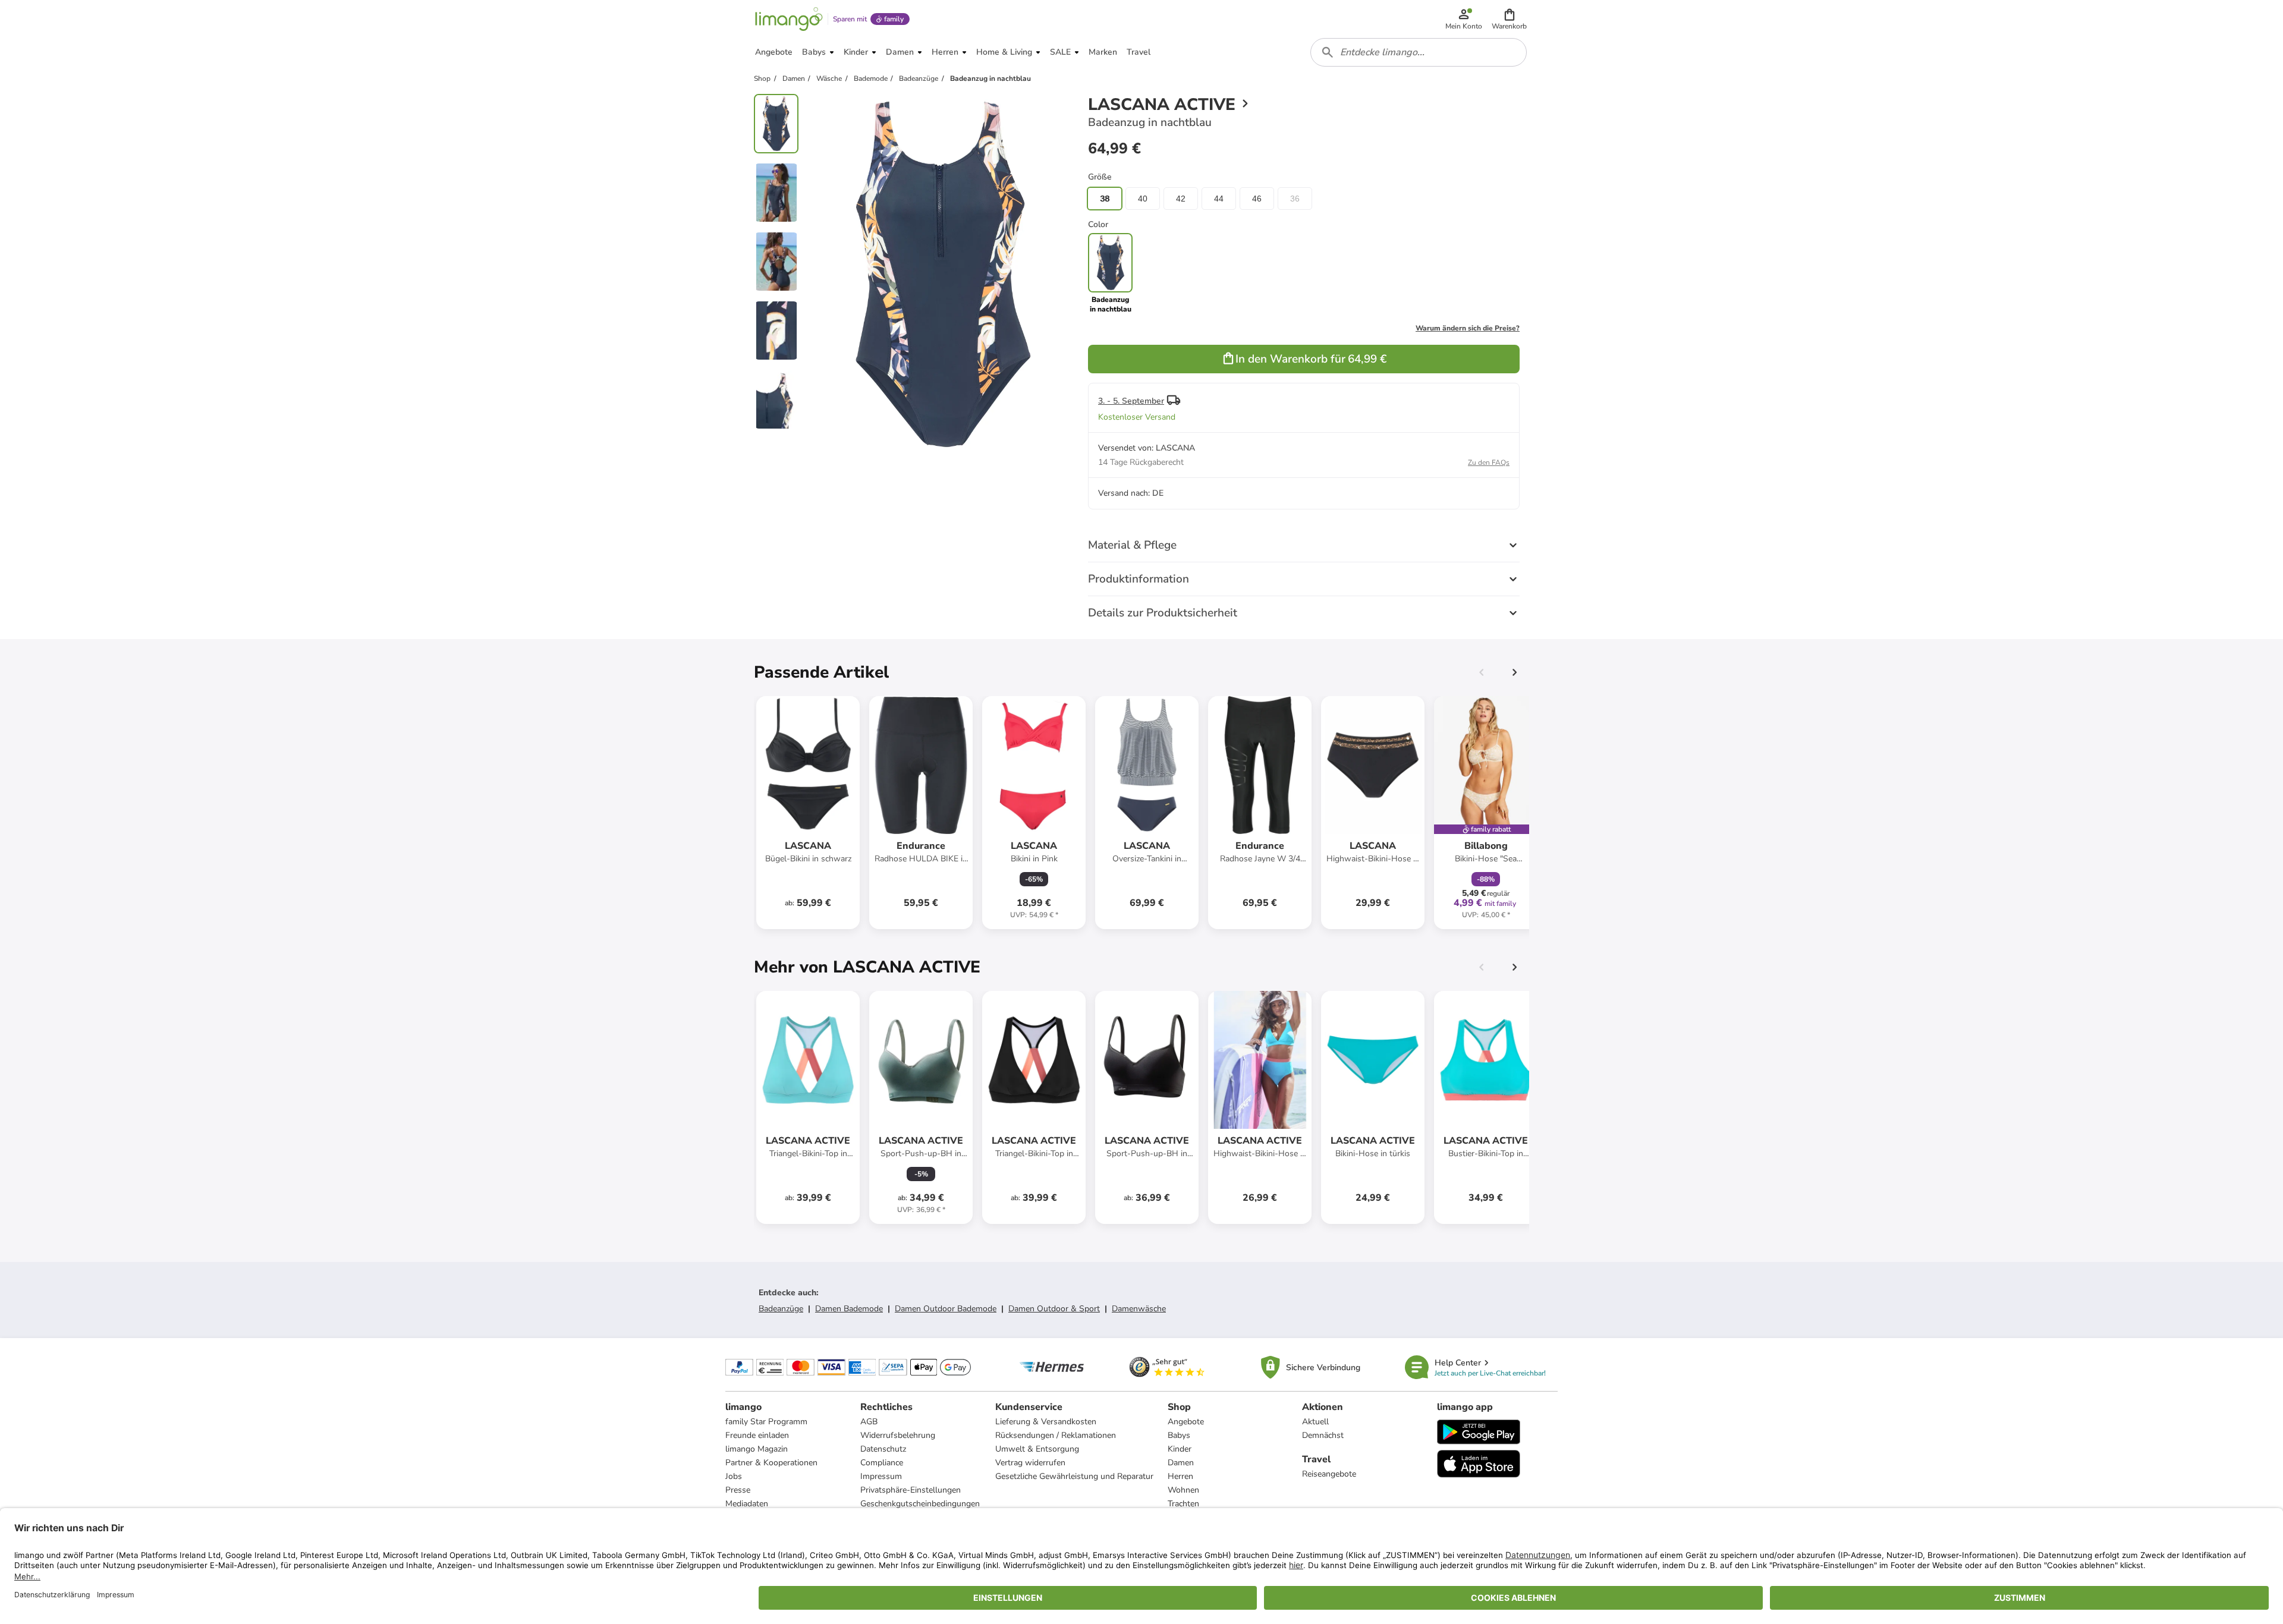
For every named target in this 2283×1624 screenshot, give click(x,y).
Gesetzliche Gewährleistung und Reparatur (1074, 1476)
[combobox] (1419, 52)
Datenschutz (883, 1449)
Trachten (1183, 1504)
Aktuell (1315, 1422)
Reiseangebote (1329, 1474)
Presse (738, 1490)
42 (1181, 199)
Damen (1181, 1463)
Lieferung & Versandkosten (1046, 1422)
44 (1219, 199)
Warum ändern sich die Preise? (1468, 328)
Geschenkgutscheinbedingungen (920, 1504)
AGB (869, 1422)
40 (1143, 199)
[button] (1509, 19)
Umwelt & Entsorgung (1037, 1449)
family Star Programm (766, 1422)
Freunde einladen (757, 1435)
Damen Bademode (849, 1309)
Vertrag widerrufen (1030, 1463)
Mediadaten (747, 1504)
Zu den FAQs (1489, 462)
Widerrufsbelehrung (898, 1435)
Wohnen (1183, 1490)
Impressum (881, 1476)
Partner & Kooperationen (771, 1463)
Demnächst (1323, 1435)
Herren (1180, 1476)
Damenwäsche (1139, 1309)
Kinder (1180, 1449)
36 (1295, 199)
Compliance (882, 1463)
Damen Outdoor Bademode (946, 1309)
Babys (1179, 1435)
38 (1105, 199)
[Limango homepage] (789, 19)
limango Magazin (757, 1449)
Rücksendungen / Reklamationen (1056, 1435)
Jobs (734, 1476)
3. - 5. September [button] (1131, 401)
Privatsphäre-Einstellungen (911, 1490)
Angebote (1186, 1422)
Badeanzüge (781, 1309)
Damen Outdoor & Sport (1054, 1309)
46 (1257, 199)
